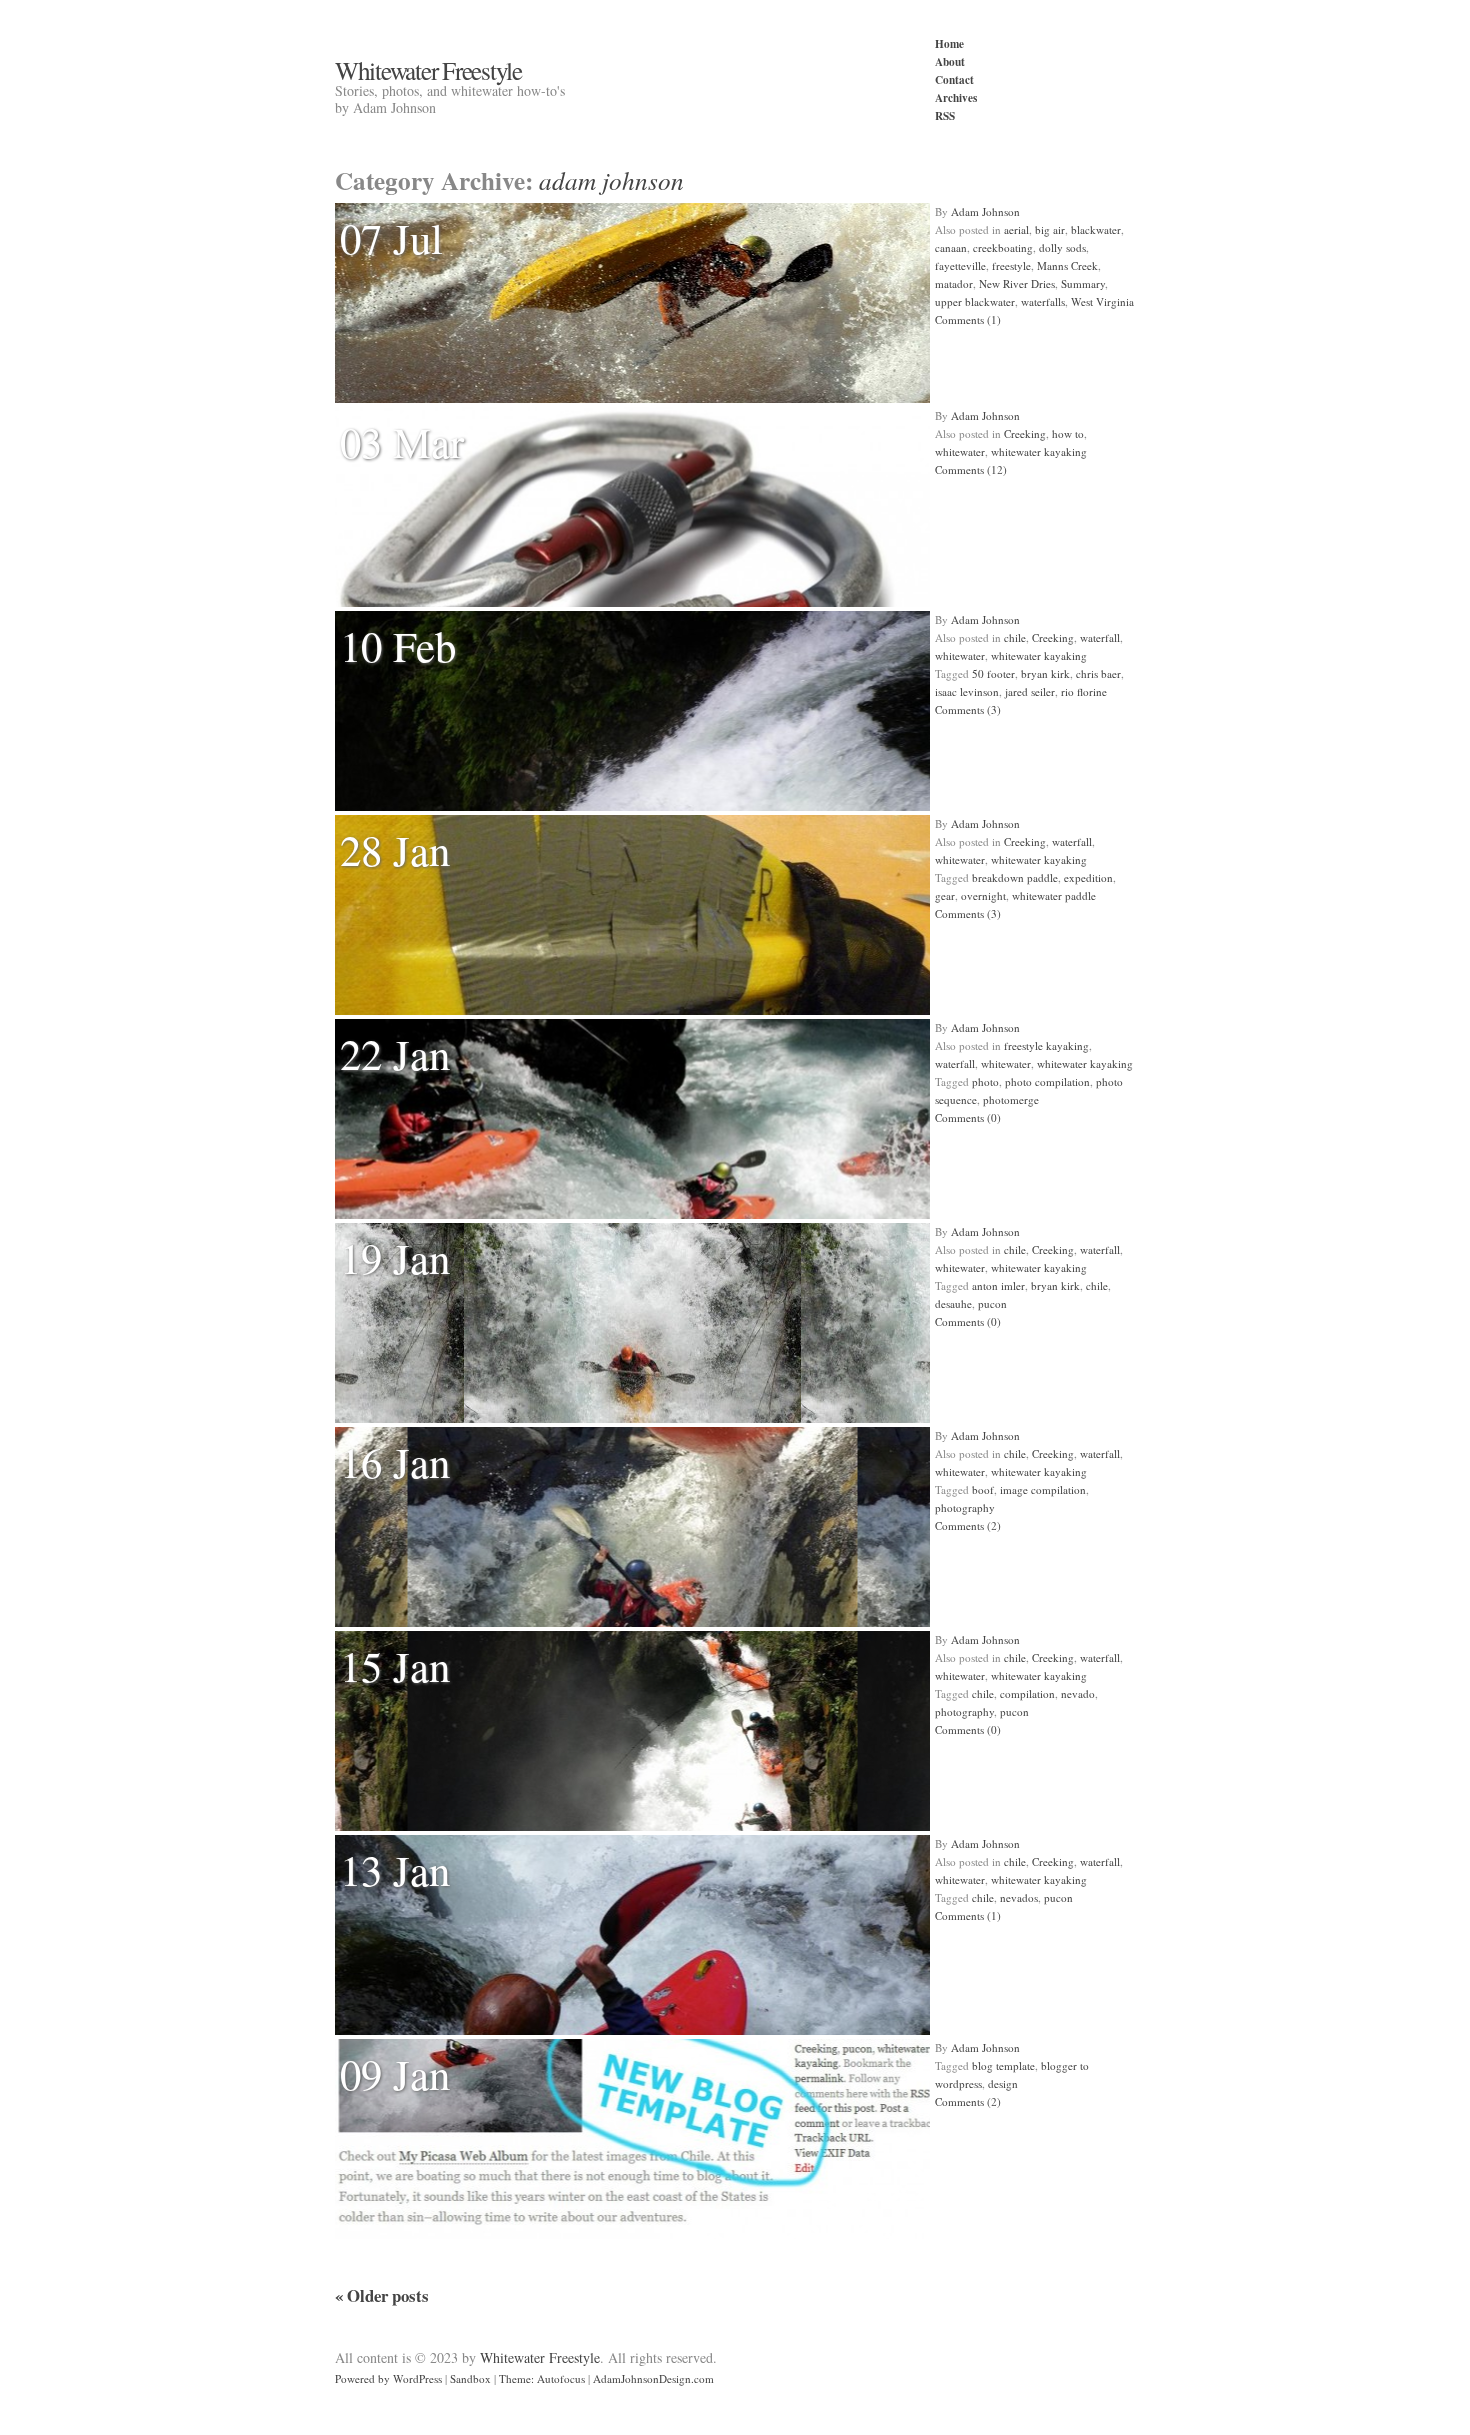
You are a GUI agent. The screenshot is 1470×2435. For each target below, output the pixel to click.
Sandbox (470, 2378)
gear (945, 895)
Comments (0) (968, 1117)
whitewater (960, 451)
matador (954, 283)
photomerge (1011, 1099)
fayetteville (960, 265)
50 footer (993, 673)
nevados (1019, 1897)
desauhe (953, 1303)
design (1003, 2083)
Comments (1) (968, 319)
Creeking (1025, 433)
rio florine (1084, 691)
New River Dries (1017, 283)
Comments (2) (968, 1525)
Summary (1083, 283)
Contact (954, 79)
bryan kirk (1045, 673)
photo (985, 1081)
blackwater (1096, 229)
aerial (1016, 229)
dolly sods (1062, 247)
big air (1050, 229)
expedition (1088, 877)
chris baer (1098, 673)
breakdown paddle (1015, 877)
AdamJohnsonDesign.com (653, 2378)
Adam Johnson (985, 211)
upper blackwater (975, 301)
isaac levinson (967, 691)
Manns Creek (1067, 265)
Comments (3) (968, 709)
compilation (1027, 1693)
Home (949, 43)
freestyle (1011, 265)
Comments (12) (971, 469)
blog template (1003, 2065)
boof (983, 1489)
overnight (983, 895)
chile (1015, 637)
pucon (992, 1303)
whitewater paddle (1054, 895)
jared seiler (1030, 691)
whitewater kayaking (1039, 451)
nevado (1078, 1693)
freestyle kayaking (1046, 1045)
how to (1068, 433)
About (950, 61)
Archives (956, 97)
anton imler (998, 1285)
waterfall (1100, 637)
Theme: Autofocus (542, 2378)
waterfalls (1043, 301)
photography (965, 1507)
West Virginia (1102, 301)
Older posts (382, 2295)
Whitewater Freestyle (428, 70)
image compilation (1043, 1489)
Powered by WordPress (388, 2378)
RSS (945, 115)
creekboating (1003, 247)
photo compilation (1047, 1081)
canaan (951, 247)
